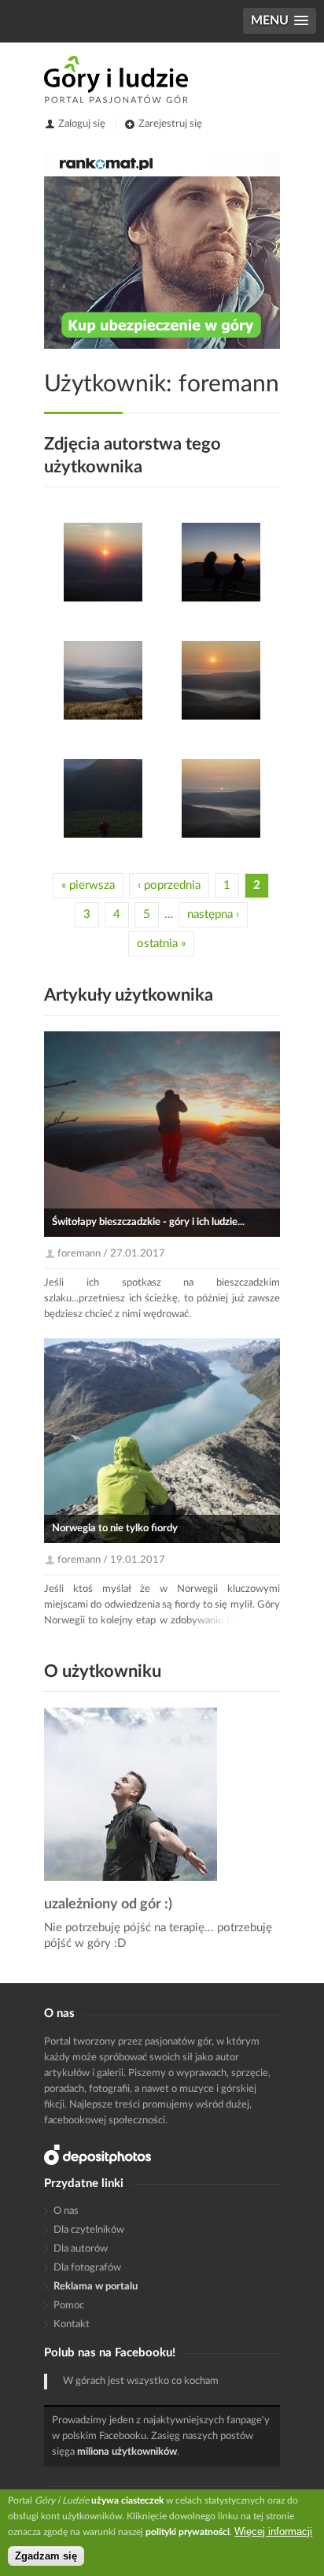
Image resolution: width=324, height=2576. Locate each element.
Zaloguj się (82, 124)
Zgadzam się (46, 2556)
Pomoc (69, 2306)
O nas (66, 2211)
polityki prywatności (188, 2532)
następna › (213, 914)
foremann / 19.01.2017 (111, 1560)
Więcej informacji (273, 2532)
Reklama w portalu (96, 2287)
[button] (280, 21)
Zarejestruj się (170, 124)
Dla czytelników (89, 2230)
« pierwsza (88, 885)
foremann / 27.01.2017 (111, 1254)
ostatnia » (161, 944)
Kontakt (72, 2324)
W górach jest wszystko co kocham (141, 2381)
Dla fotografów (87, 2268)
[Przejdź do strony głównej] (116, 80)
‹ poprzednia (169, 885)
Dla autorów (81, 2249)
